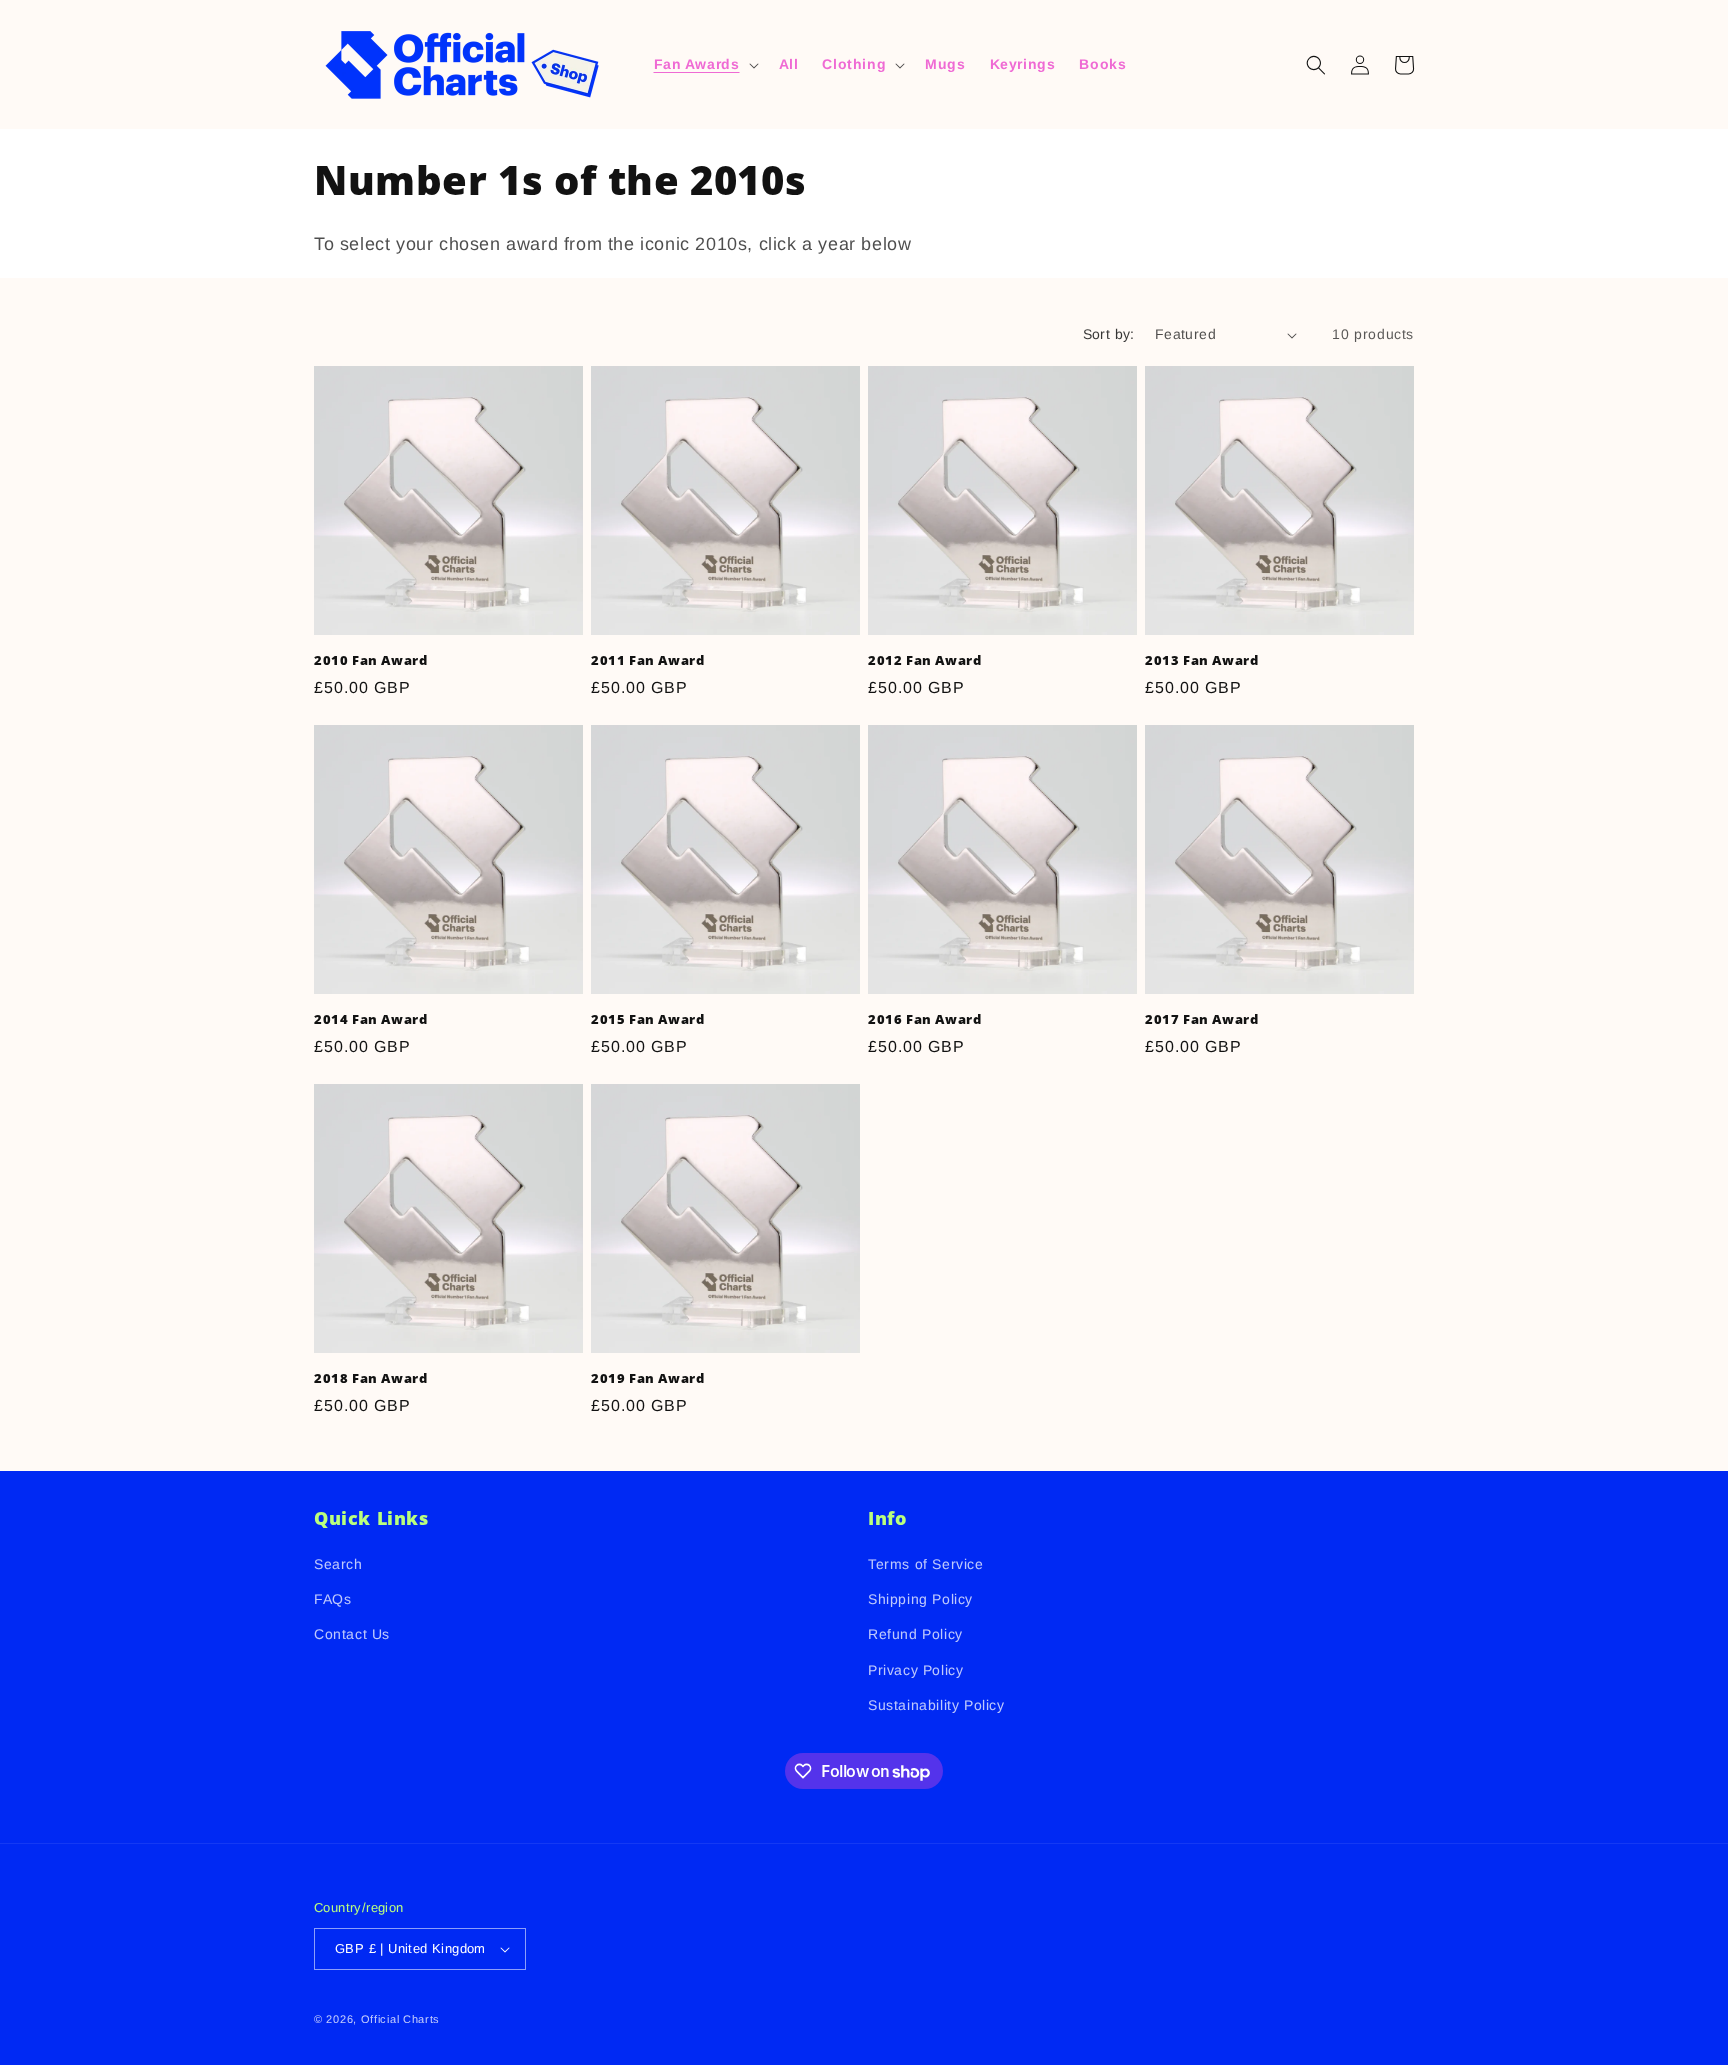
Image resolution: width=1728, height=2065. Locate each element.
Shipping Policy (920, 1599)
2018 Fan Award (370, 1378)
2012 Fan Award (924, 660)
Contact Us (352, 1635)
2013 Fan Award (1201, 660)
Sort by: (1109, 334)
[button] (704, 64)
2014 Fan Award (370, 1019)
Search (338, 1564)
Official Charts (401, 2019)
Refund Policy (915, 1635)
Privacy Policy (915, 1670)
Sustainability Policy (936, 1705)
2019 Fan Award (647, 1378)
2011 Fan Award (647, 660)
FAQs (332, 1599)
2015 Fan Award (647, 1019)
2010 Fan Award (370, 660)
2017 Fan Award (1201, 1019)
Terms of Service (926, 1564)
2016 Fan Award (924, 1019)
